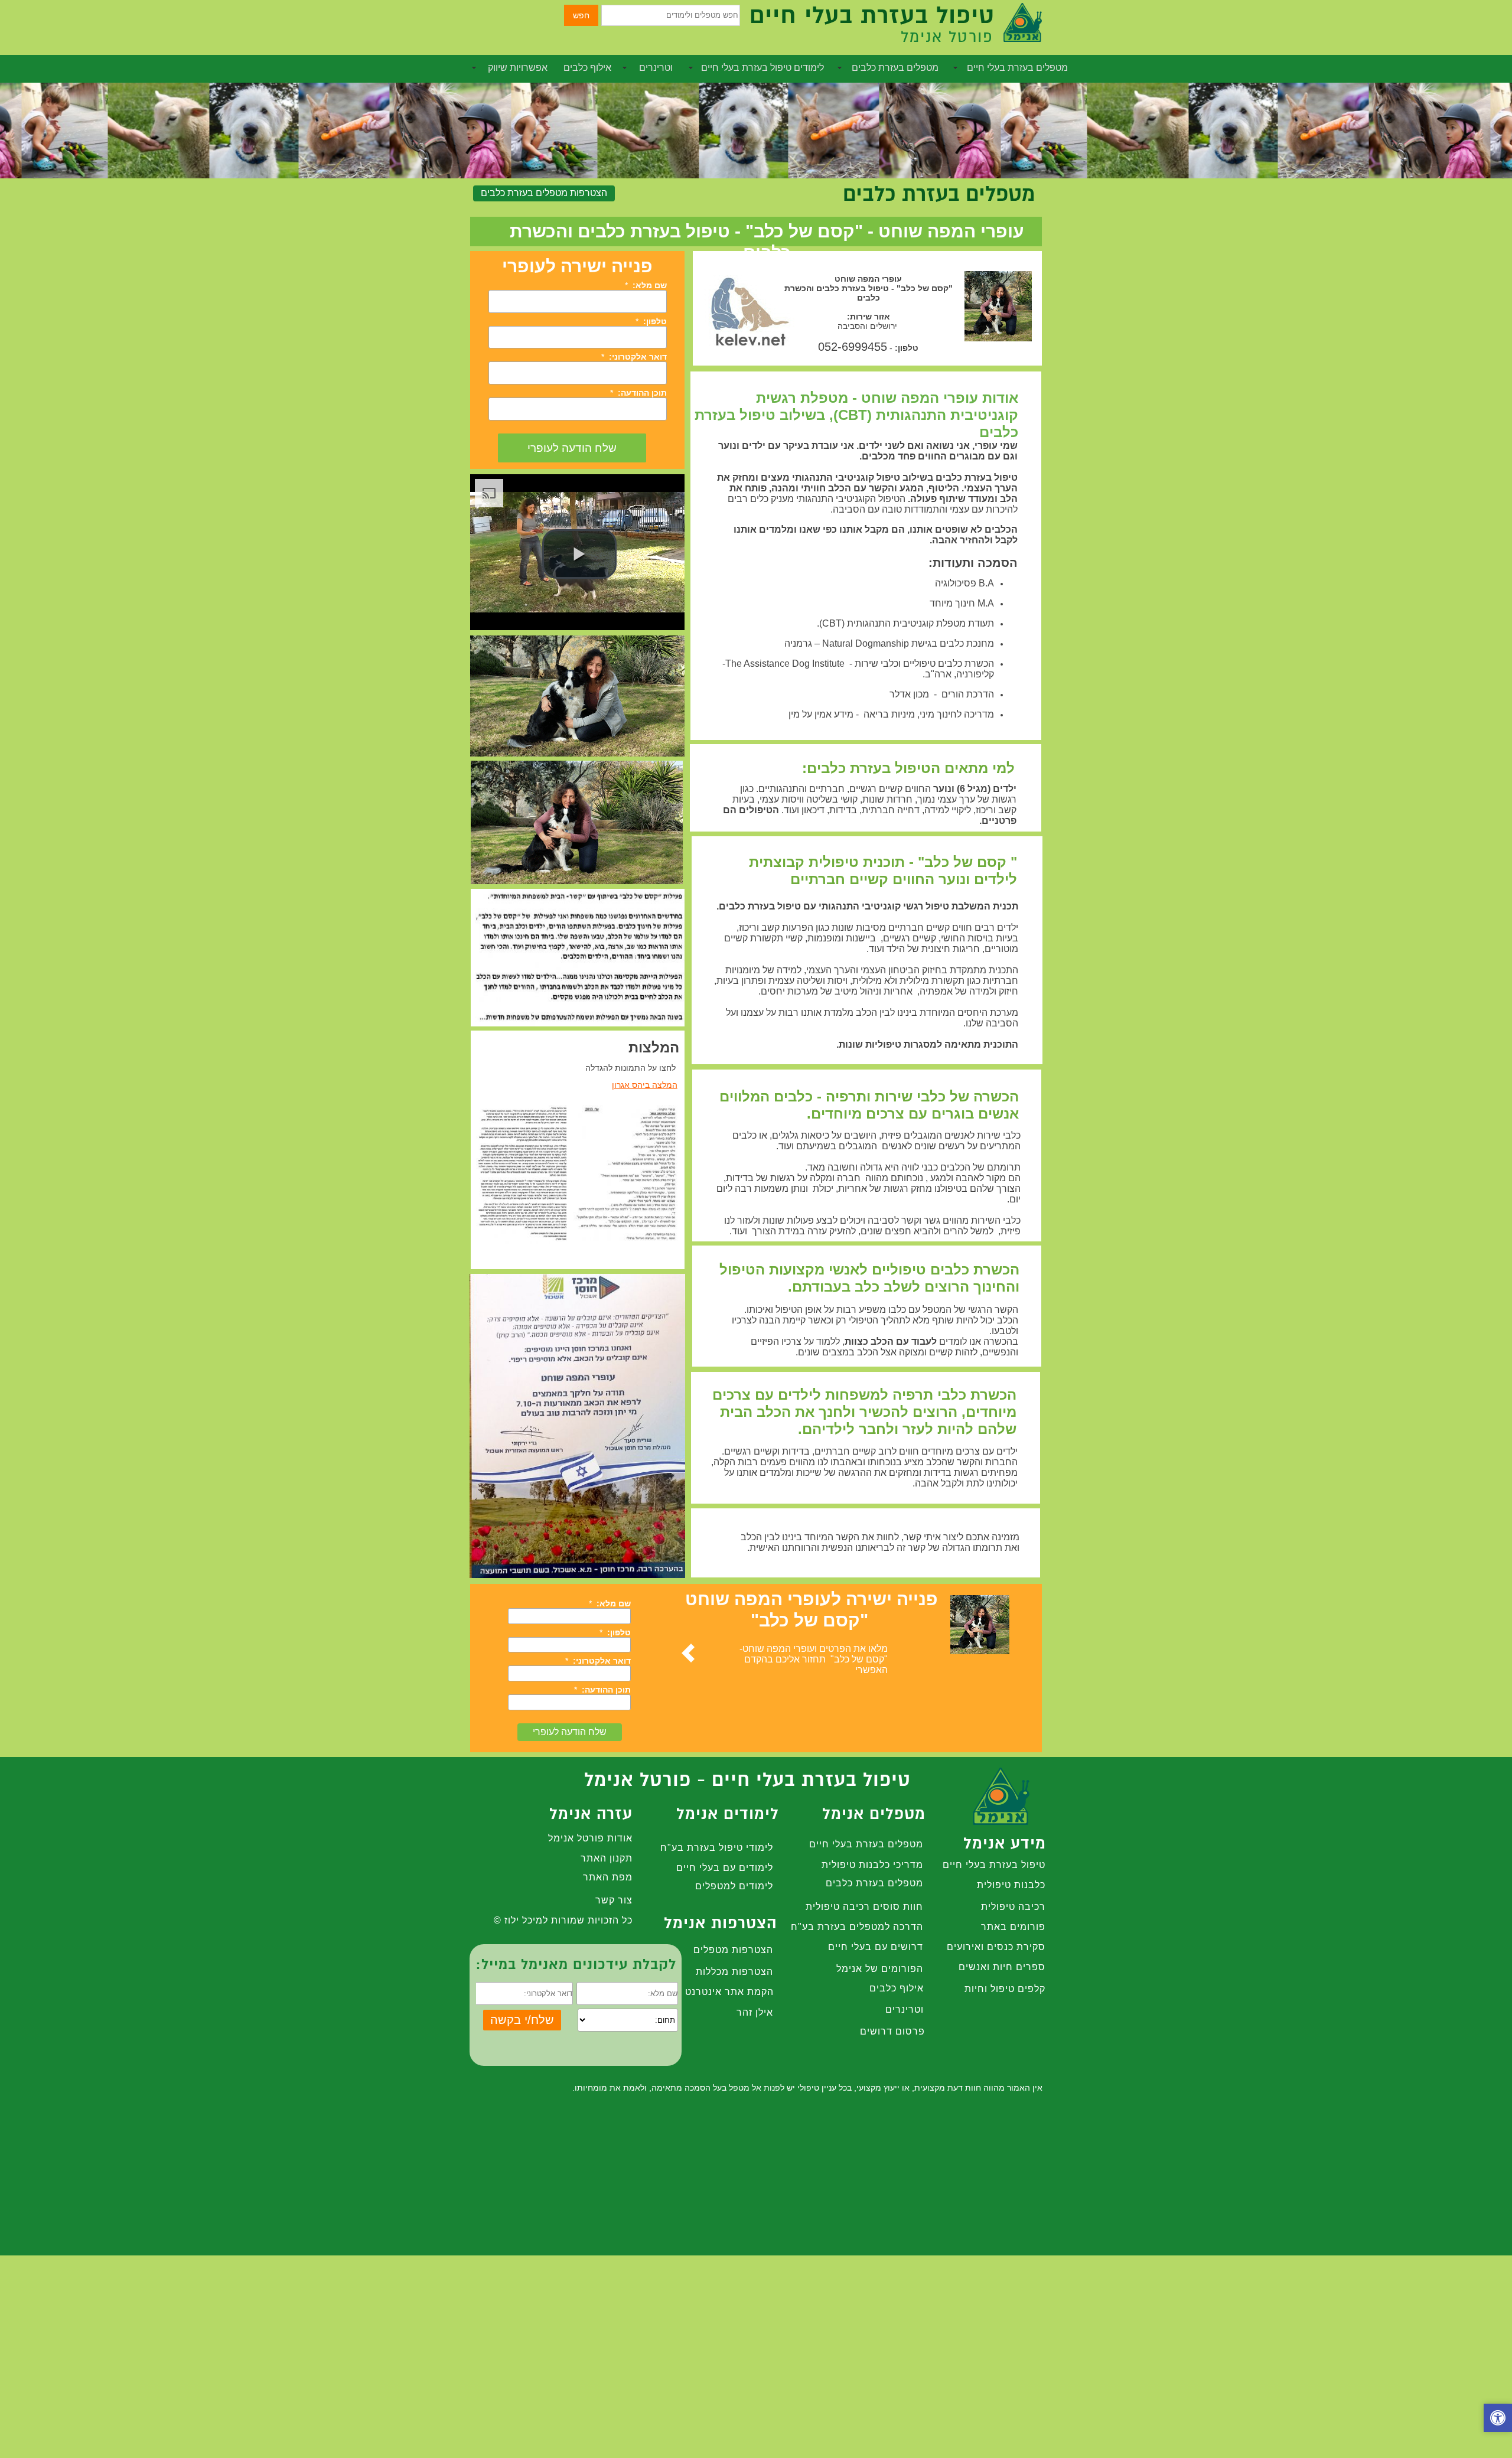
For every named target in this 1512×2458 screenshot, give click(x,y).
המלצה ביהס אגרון (645, 1085)
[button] (1498, 2419)
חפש (581, 15)
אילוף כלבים (587, 68)
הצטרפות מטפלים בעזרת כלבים (544, 193)
